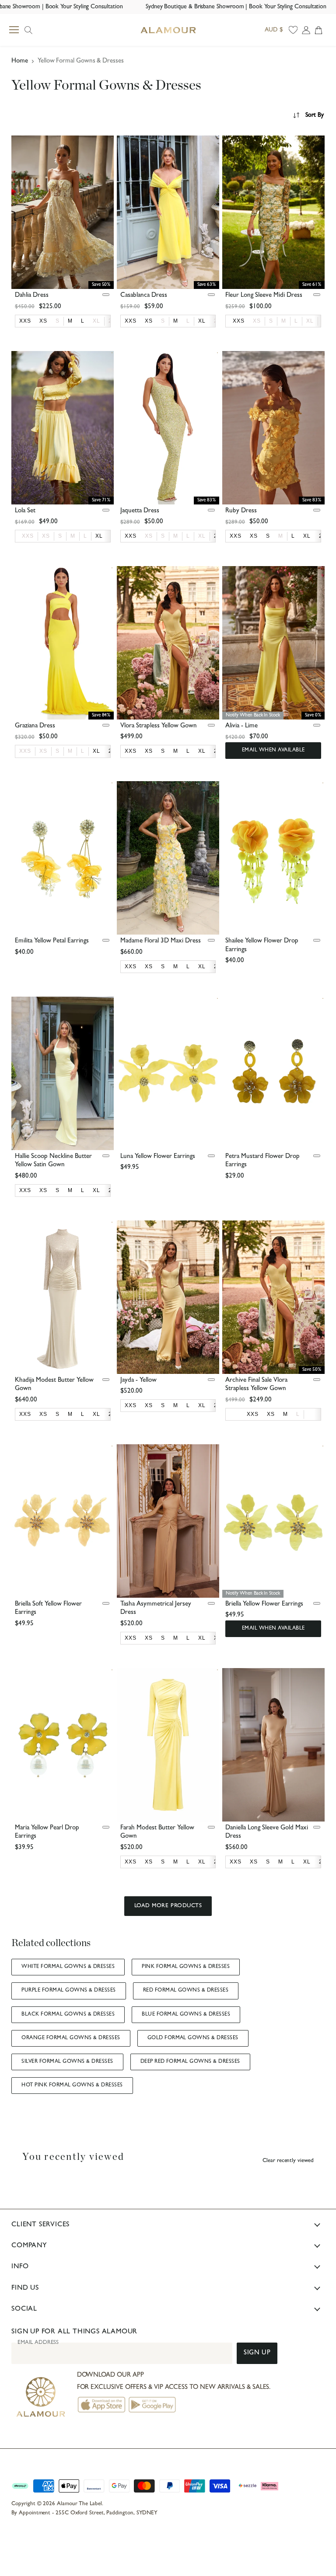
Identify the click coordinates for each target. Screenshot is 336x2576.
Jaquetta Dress (140, 511)
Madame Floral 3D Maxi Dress (161, 941)
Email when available (273, 751)
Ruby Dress (241, 511)
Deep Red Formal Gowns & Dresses (190, 2062)
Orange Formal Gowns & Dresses (71, 2038)
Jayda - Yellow (138, 1381)
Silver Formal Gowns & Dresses (67, 2062)
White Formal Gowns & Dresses (68, 1967)
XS (257, 321)
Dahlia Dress (32, 296)
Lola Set (25, 511)
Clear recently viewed (288, 2161)
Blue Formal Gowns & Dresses (186, 2015)
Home (20, 61)
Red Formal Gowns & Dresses (186, 1991)
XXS (28, 536)
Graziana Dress (35, 726)
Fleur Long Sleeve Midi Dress (264, 296)
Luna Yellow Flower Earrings (158, 1157)
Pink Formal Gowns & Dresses (186, 1967)
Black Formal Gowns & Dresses (68, 2015)
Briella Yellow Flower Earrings (264, 1604)
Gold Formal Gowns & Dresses (193, 2038)
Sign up (257, 2353)
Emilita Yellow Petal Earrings (52, 941)
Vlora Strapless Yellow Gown (159, 726)
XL (96, 321)
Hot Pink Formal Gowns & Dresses (72, 2086)
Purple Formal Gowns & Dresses (68, 1991)
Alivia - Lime (241, 726)
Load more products (168, 1906)
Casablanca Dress (144, 296)
